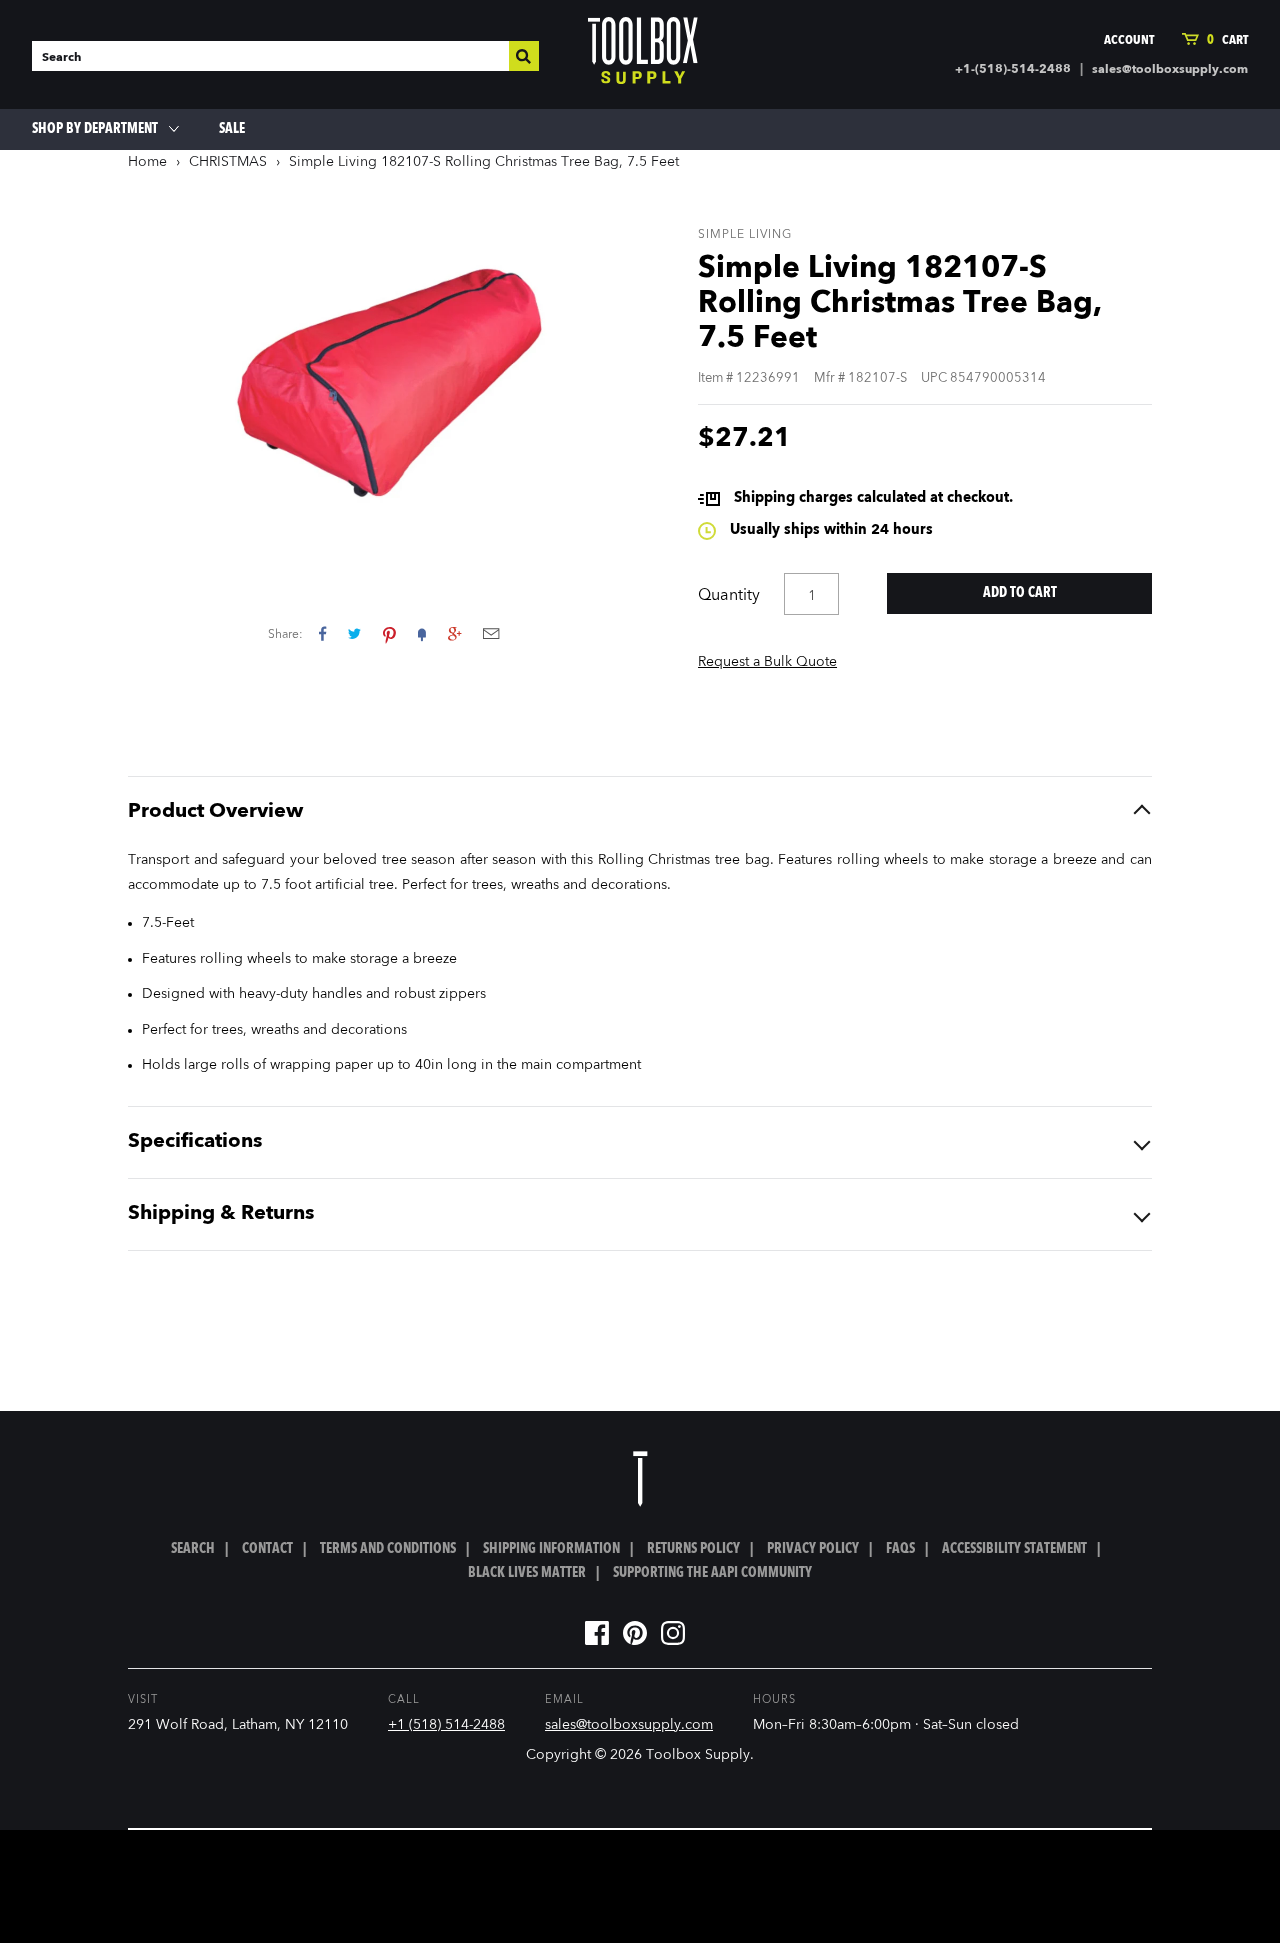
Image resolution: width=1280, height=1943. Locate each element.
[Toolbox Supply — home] (643, 55)
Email (491, 633)
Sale (232, 129)
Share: (285, 635)
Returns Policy (693, 1549)
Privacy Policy (813, 1549)
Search (193, 1549)
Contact (267, 1549)
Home (147, 162)
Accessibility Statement (1014, 1549)
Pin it (389, 633)
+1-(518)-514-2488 (1013, 70)
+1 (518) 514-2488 (446, 1725)
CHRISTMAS (228, 162)
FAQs (900, 1549)
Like (322, 633)
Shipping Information (551, 1549)
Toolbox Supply (698, 1755)
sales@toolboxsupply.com (1170, 70)
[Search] (524, 56)
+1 (454, 633)
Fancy (422, 633)
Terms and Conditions (388, 1549)
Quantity (729, 596)
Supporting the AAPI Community (712, 1573)
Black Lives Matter (527, 1573)
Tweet (354, 633)
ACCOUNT (1129, 40)
